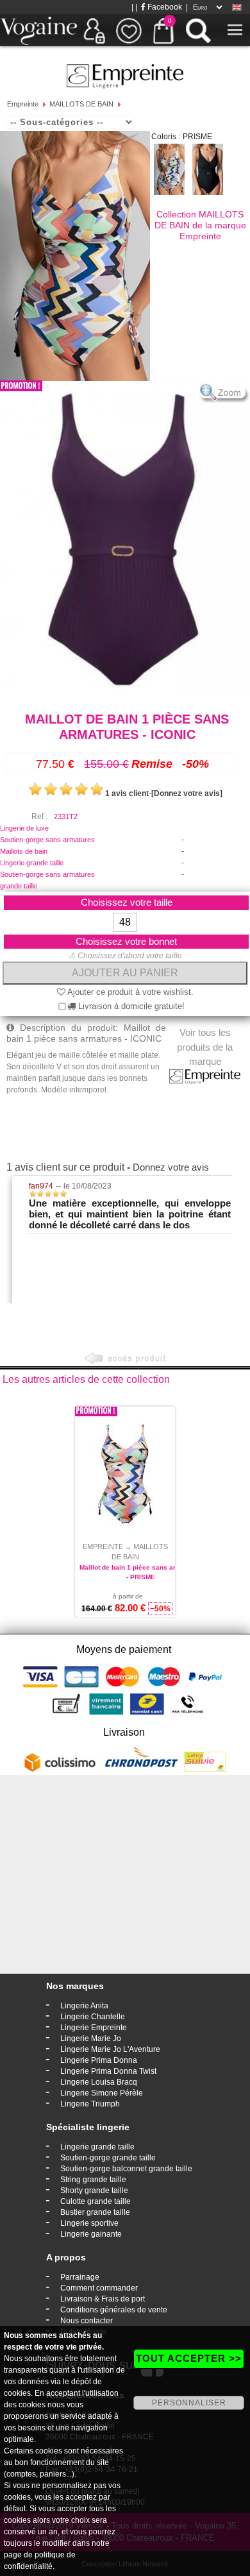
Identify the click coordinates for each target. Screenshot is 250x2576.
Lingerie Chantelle (93, 2017)
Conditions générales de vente (114, 2310)
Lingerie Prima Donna (99, 2060)
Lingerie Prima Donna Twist (108, 2071)
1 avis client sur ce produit (65, 1167)
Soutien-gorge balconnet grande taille (126, 2169)
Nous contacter (87, 2321)
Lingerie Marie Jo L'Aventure (110, 2049)
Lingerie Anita (84, 2006)
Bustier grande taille (95, 2212)
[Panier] (163, 30)
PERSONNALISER (189, 2403)
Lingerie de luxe (24, 828)
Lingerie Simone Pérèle (102, 2093)
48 (125, 922)
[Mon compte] (94, 30)
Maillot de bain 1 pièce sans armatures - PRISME (140, 1572)
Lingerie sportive (89, 2223)
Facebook (164, 7)
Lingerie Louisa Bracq (99, 2082)
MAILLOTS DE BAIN (81, 104)
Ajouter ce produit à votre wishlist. (129, 992)
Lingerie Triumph (90, 2104)
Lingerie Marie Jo (91, 2038)
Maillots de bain (24, 851)
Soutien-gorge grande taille (108, 2158)
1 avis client (127, 793)
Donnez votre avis (171, 1167)
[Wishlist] (129, 30)
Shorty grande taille (94, 2190)
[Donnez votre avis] (187, 793)
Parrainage (80, 2277)
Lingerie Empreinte (94, 2028)
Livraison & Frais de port (103, 2299)
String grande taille (93, 2180)
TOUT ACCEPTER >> (189, 2358)
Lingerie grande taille (32, 863)
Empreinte (23, 104)
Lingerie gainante (91, 2234)
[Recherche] (198, 30)
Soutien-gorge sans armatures (47, 840)
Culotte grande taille (96, 2201)
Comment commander (99, 2288)
